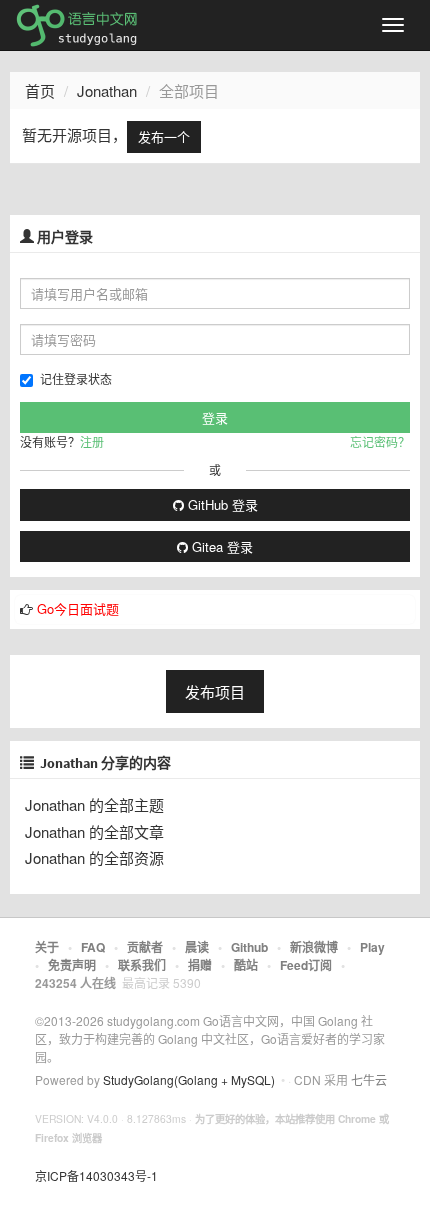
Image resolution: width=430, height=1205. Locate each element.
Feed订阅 (306, 965)
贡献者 (145, 947)
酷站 (246, 965)
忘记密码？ (380, 441)
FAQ (93, 947)
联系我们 (142, 965)
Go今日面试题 (78, 608)
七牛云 (369, 1079)
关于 (47, 947)
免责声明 (72, 965)
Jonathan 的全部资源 (94, 857)
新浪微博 (314, 947)
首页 (40, 90)
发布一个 (164, 136)
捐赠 (200, 965)
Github (249, 947)
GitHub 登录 (221, 504)
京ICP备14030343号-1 (96, 1175)
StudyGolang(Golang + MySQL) (189, 1079)
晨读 (197, 947)
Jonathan (107, 90)
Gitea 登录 (220, 546)
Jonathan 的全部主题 (94, 804)
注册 (92, 441)
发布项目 (215, 691)
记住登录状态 (76, 378)
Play (372, 947)
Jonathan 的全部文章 (94, 831)
